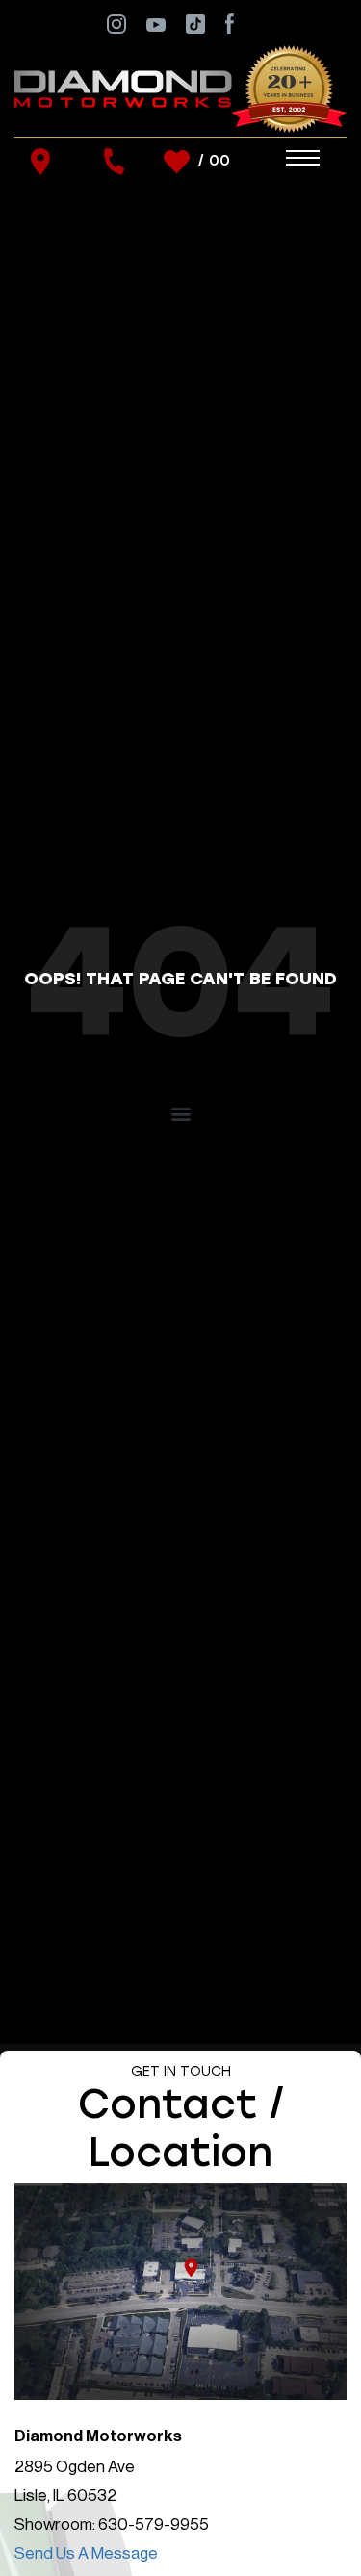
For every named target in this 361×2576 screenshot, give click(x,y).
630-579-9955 (154, 2525)
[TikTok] (195, 23)
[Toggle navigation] (284, 158)
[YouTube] (156, 24)
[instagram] (116, 23)
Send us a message (86, 2553)
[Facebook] (230, 23)
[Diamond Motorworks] (180, 89)
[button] (180, 1113)
